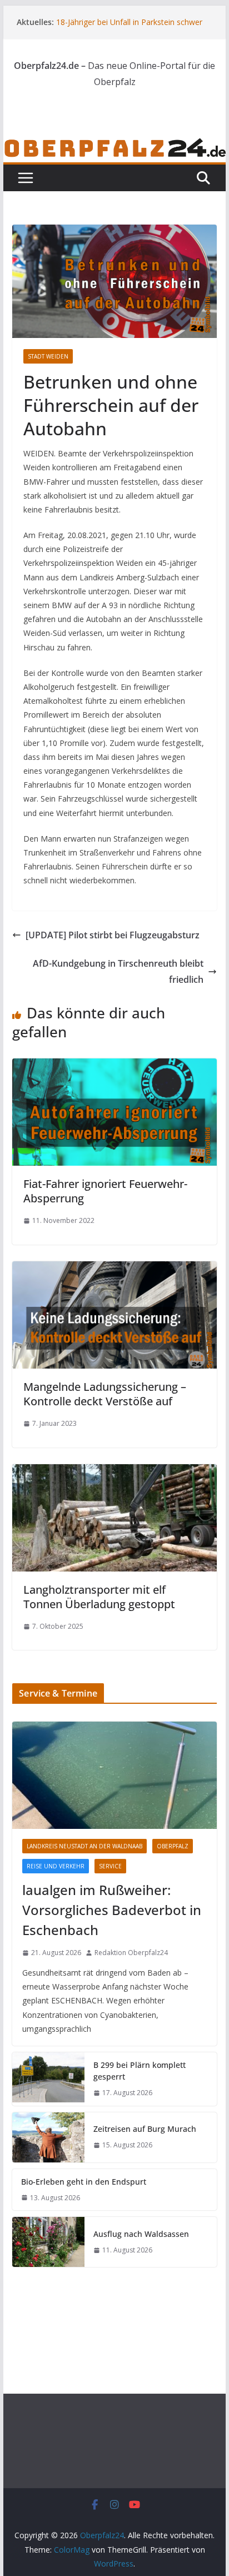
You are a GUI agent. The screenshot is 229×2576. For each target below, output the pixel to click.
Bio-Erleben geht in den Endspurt (84, 2182)
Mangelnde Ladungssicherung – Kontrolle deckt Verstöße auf (105, 1394)
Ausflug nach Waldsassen (141, 2234)
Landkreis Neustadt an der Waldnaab (84, 1846)
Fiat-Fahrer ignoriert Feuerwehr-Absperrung (105, 1191)
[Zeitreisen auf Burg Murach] (48, 2137)
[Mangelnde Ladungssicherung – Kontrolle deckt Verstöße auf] (114, 1269)
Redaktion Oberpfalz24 (131, 1953)
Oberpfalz (173, 1846)
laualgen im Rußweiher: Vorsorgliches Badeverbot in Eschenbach (112, 1910)
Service (110, 1866)
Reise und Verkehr (56, 1866)
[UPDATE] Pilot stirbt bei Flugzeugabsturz (113, 935)
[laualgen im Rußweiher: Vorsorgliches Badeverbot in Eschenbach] (114, 1775)
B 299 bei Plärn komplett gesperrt (140, 2071)
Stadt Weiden (48, 356)
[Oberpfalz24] (114, 145)
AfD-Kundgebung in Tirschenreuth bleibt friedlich (118, 971)
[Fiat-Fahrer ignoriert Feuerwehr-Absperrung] (114, 1066)
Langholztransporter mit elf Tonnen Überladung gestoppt (99, 1597)
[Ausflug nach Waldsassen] (48, 2242)
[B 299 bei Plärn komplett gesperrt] (48, 2079)
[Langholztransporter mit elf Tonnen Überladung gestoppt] (114, 1472)
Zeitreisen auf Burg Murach (145, 2129)
